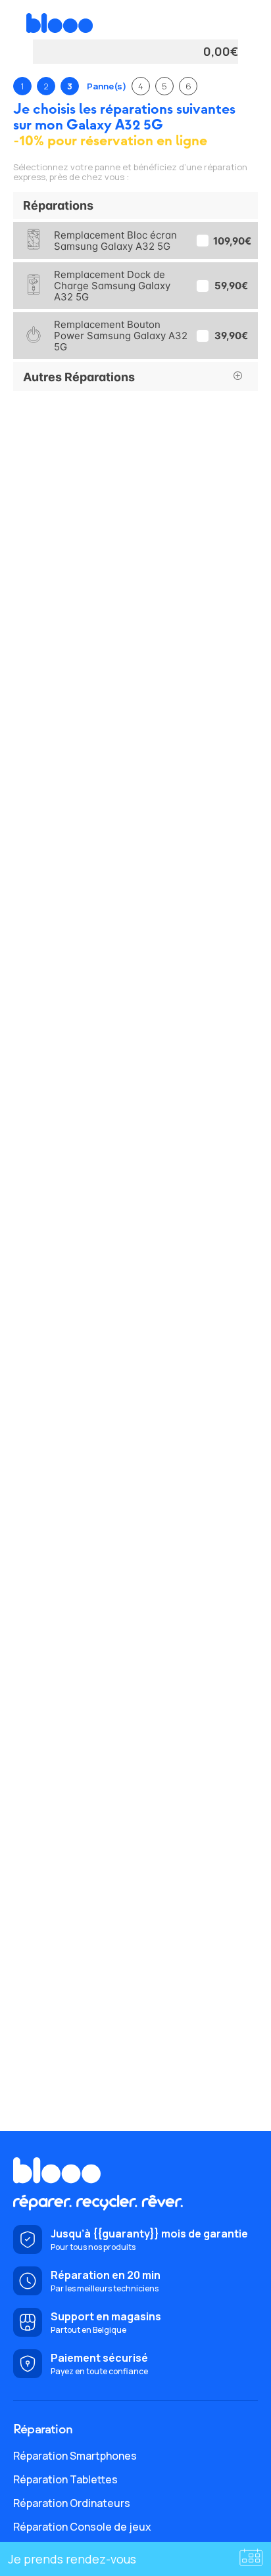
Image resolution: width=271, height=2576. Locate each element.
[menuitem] (135, 2456)
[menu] (135, 2491)
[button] (135, 205)
